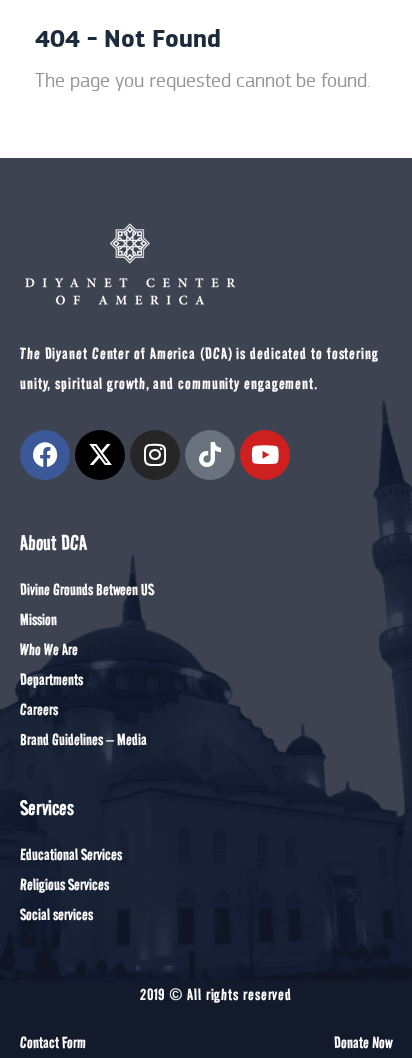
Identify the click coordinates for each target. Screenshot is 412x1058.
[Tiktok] (210, 455)
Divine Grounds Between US (87, 589)
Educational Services (71, 854)
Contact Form (53, 1042)
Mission (38, 619)
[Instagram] (155, 455)
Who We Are (49, 649)
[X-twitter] (100, 455)
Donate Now (363, 1042)
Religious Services (64, 884)
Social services (56, 914)
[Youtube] (265, 455)
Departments (51, 679)
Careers (39, 709)
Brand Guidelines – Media (83, 739)
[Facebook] (45, 455)
